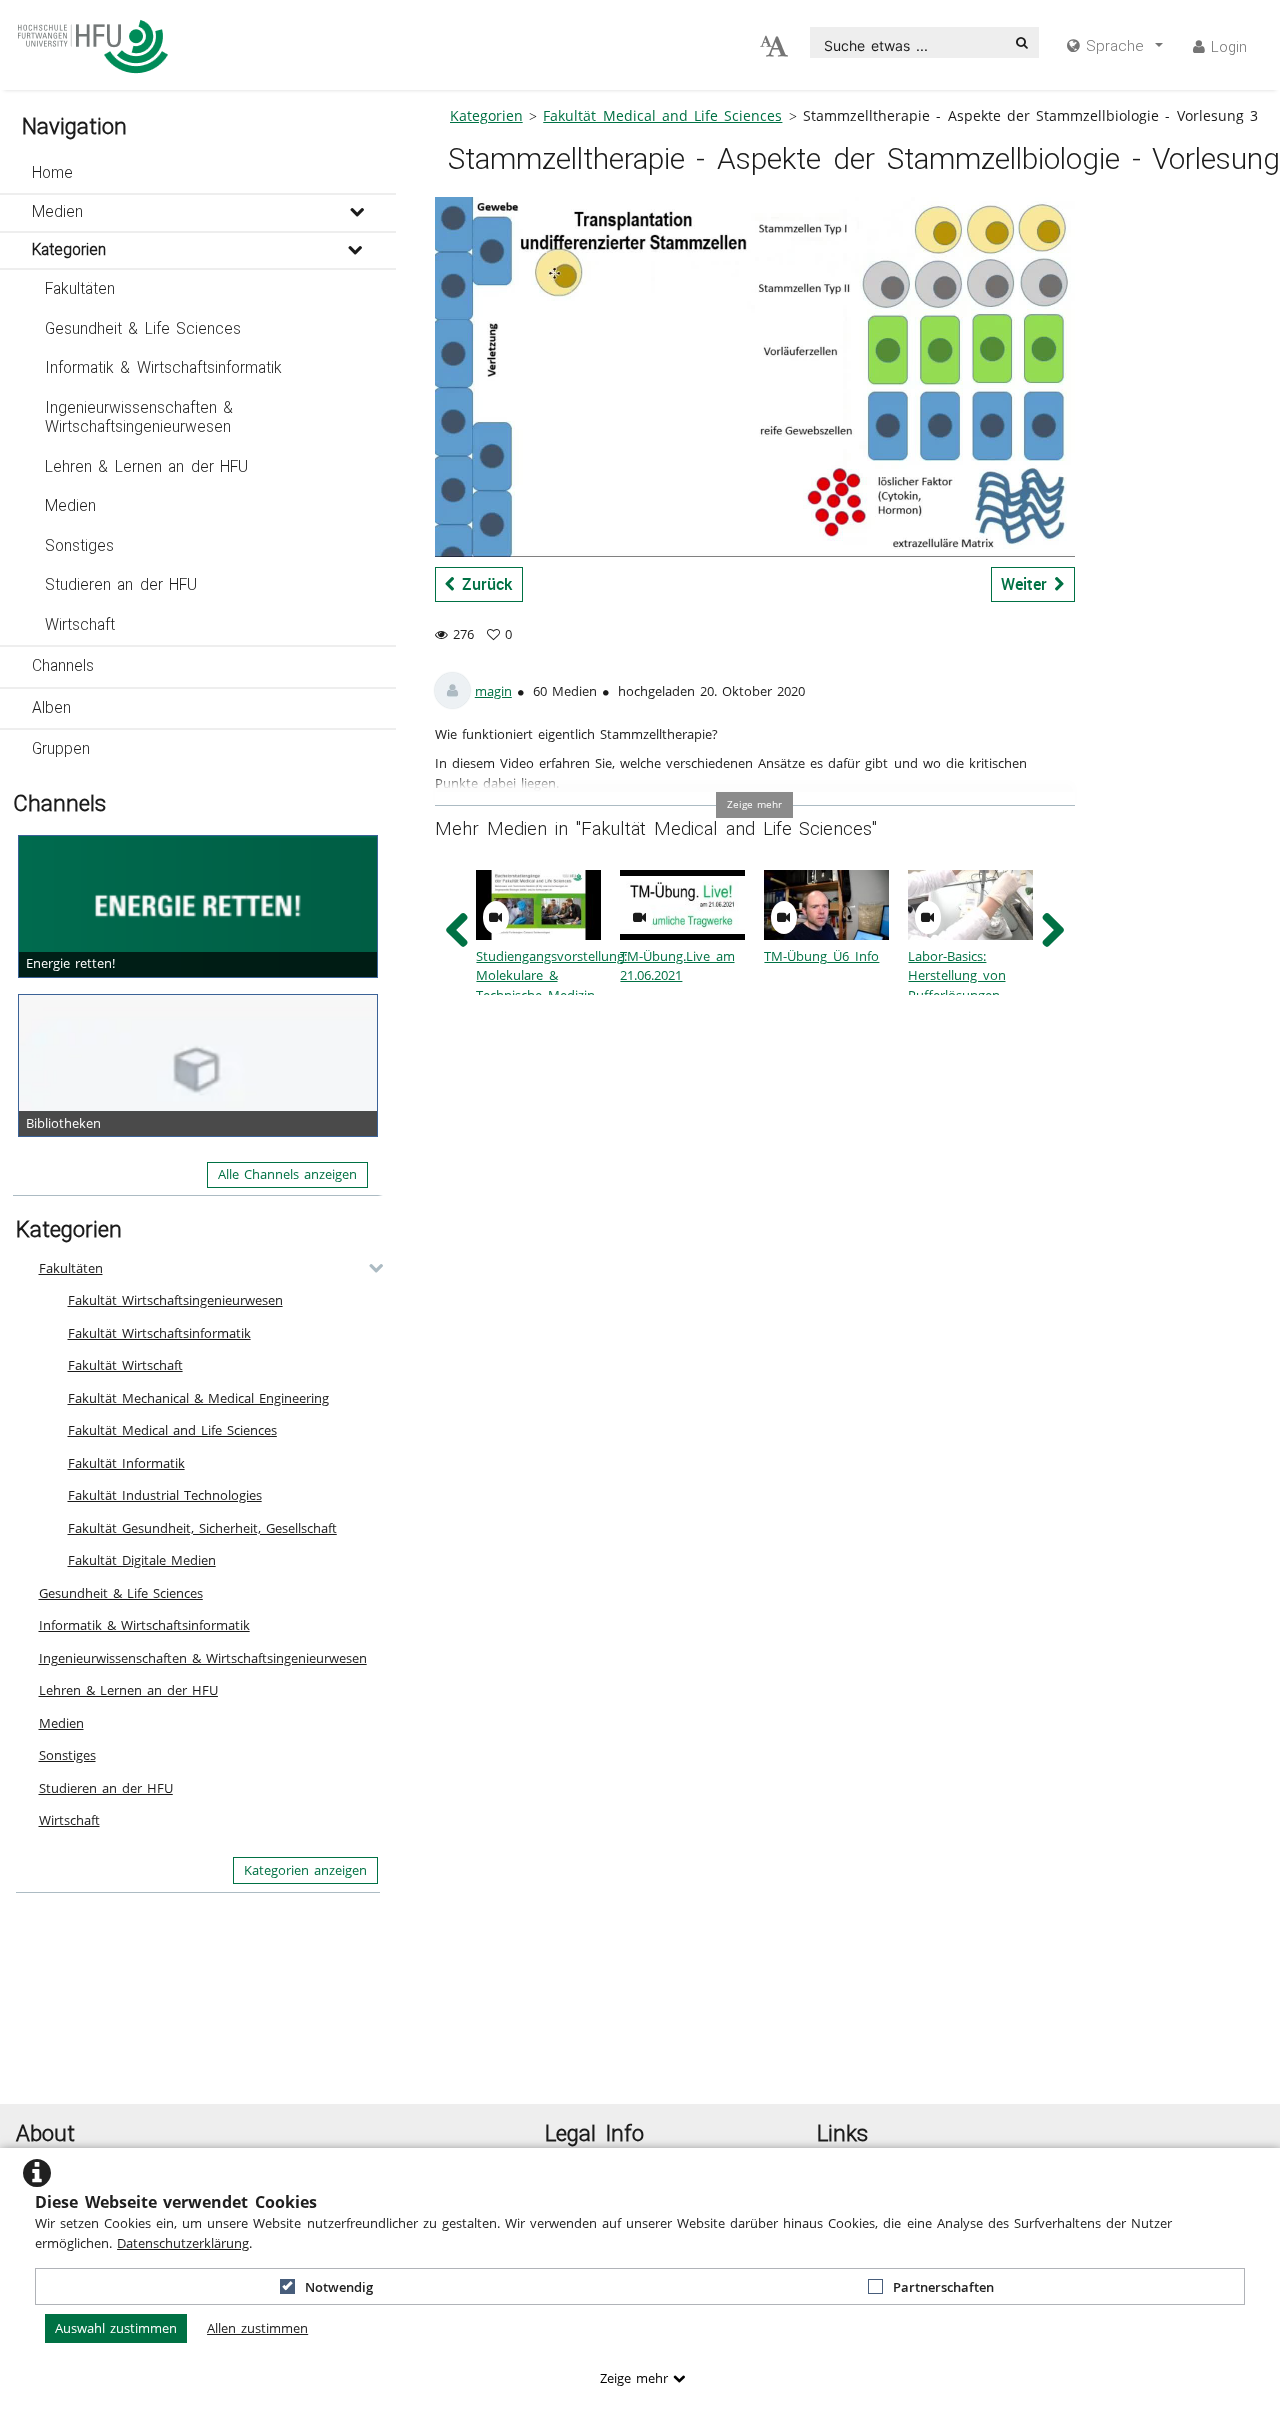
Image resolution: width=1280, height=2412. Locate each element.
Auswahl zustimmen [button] (116, 2328)
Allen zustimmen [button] (257, 2328)
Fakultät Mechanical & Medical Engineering (198, 1398)
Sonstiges (79, 546)
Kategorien (69, 250)
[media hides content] (356, 213)
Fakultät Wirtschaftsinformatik (159, 1333)
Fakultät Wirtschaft (125, 1365)
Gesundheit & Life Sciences (143, 329)
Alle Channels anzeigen (287, 1174)
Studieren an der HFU (121, 585)
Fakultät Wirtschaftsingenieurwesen (175, 1300)
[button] (198, 174)
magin (493, 691)
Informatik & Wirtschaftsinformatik (163, 368)
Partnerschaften (943, 2287)
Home (52, 173)
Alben (51, 708)
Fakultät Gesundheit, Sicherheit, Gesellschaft (202, 1528)
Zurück (483, 584)
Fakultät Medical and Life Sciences (172, 1430)
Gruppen (61, 749)
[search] (908, 42)
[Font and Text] (774, 47)
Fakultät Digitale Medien (142, 1560)
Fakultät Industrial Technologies (165, 1495)
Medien (57, 212)
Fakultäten (80, 289)
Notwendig (339, 2287)
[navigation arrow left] (457, 930)
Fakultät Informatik (126, 1463)
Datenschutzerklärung (183, 2243)
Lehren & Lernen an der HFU (146, 467)
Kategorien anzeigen (305, 1870)
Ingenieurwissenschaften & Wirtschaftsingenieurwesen (139, 418)
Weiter (1027, 584)
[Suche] (1022, 42)
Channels (63, 666)
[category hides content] (370, 1268)
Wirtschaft (80, 625)
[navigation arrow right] (1052, 930)
